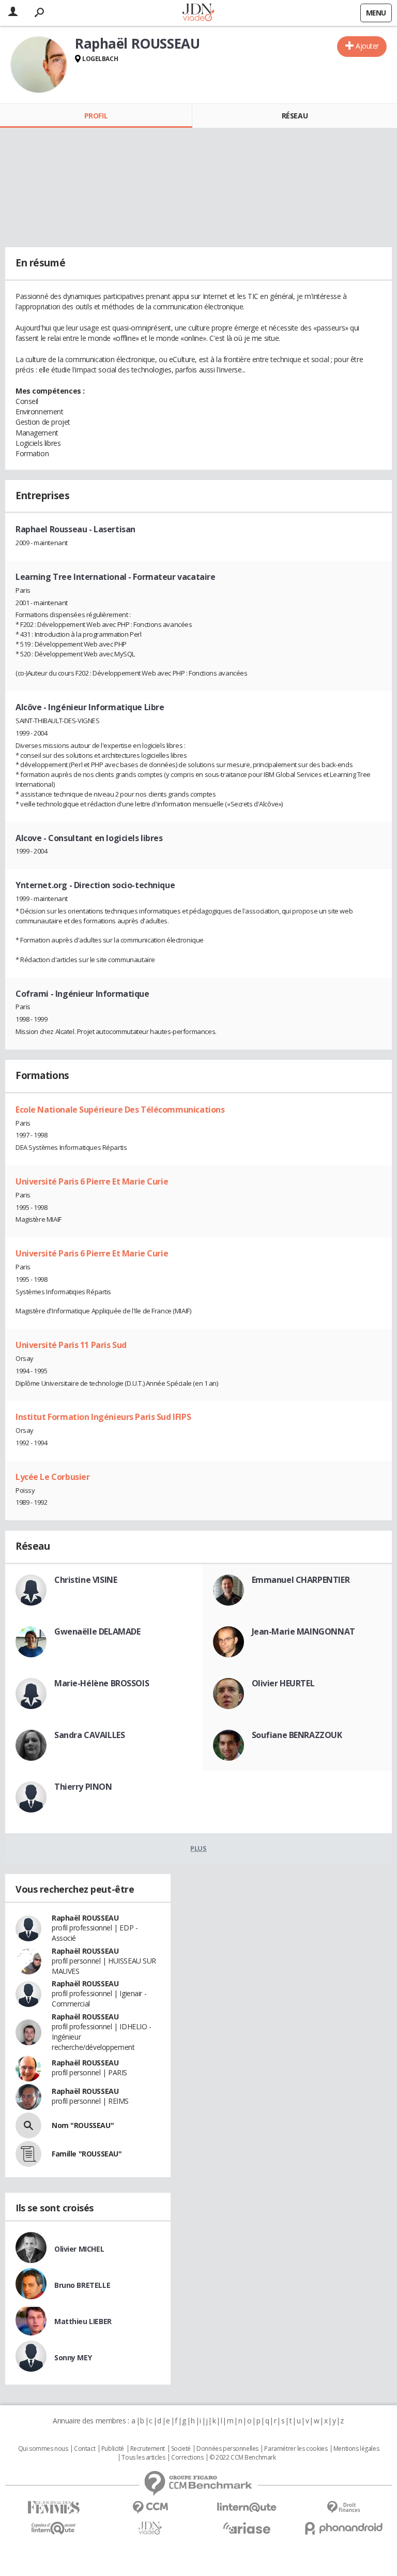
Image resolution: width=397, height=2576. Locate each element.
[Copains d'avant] (54, 2528)
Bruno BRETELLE (82, 2285)
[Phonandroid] (343, 2528)
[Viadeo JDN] (150, 2528)
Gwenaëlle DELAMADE (97, 1631)
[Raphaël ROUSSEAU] (39, 65)
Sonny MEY (73, 2357)
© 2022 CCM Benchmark (243, 2458)
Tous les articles (143, 2458)
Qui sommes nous (43, 2449)
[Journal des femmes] (54, 2507)
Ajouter (367, 46)
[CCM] (150, 2507)
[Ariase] (247, 2528)
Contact (85, 2449)
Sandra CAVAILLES (89, 1735)
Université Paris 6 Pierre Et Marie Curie (92, 1181)
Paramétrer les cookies (296, 2449)
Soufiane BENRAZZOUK (297, 1735)
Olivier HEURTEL (283, 1683)
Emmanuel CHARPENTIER (301, 1580)
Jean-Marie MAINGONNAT (303, 1631)
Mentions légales (356, 2449)
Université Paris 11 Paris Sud (71, 1345)
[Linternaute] (247, 2507)
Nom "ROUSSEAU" (83, 2125)
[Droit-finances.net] (343, 2507)
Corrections (187, 2458)
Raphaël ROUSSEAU (85, 1918)
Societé (181, 2449)
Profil (96, 116)
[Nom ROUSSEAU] (28, 2125)
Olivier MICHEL (79, 2249)
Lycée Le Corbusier (52, 1477)
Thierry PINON (83, 1787)
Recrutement (148, 2449)
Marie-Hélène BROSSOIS (102, 1683)
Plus (198, 1848)
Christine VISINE (86, 1580)
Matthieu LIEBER (83, 2321)
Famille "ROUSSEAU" (87, 2154)
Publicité (113, 2449)
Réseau (295, 116)
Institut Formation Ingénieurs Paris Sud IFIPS (103, 1417)
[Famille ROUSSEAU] (28, 2154)
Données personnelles (227, 2449)
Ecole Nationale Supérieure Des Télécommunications (120, 1110)
